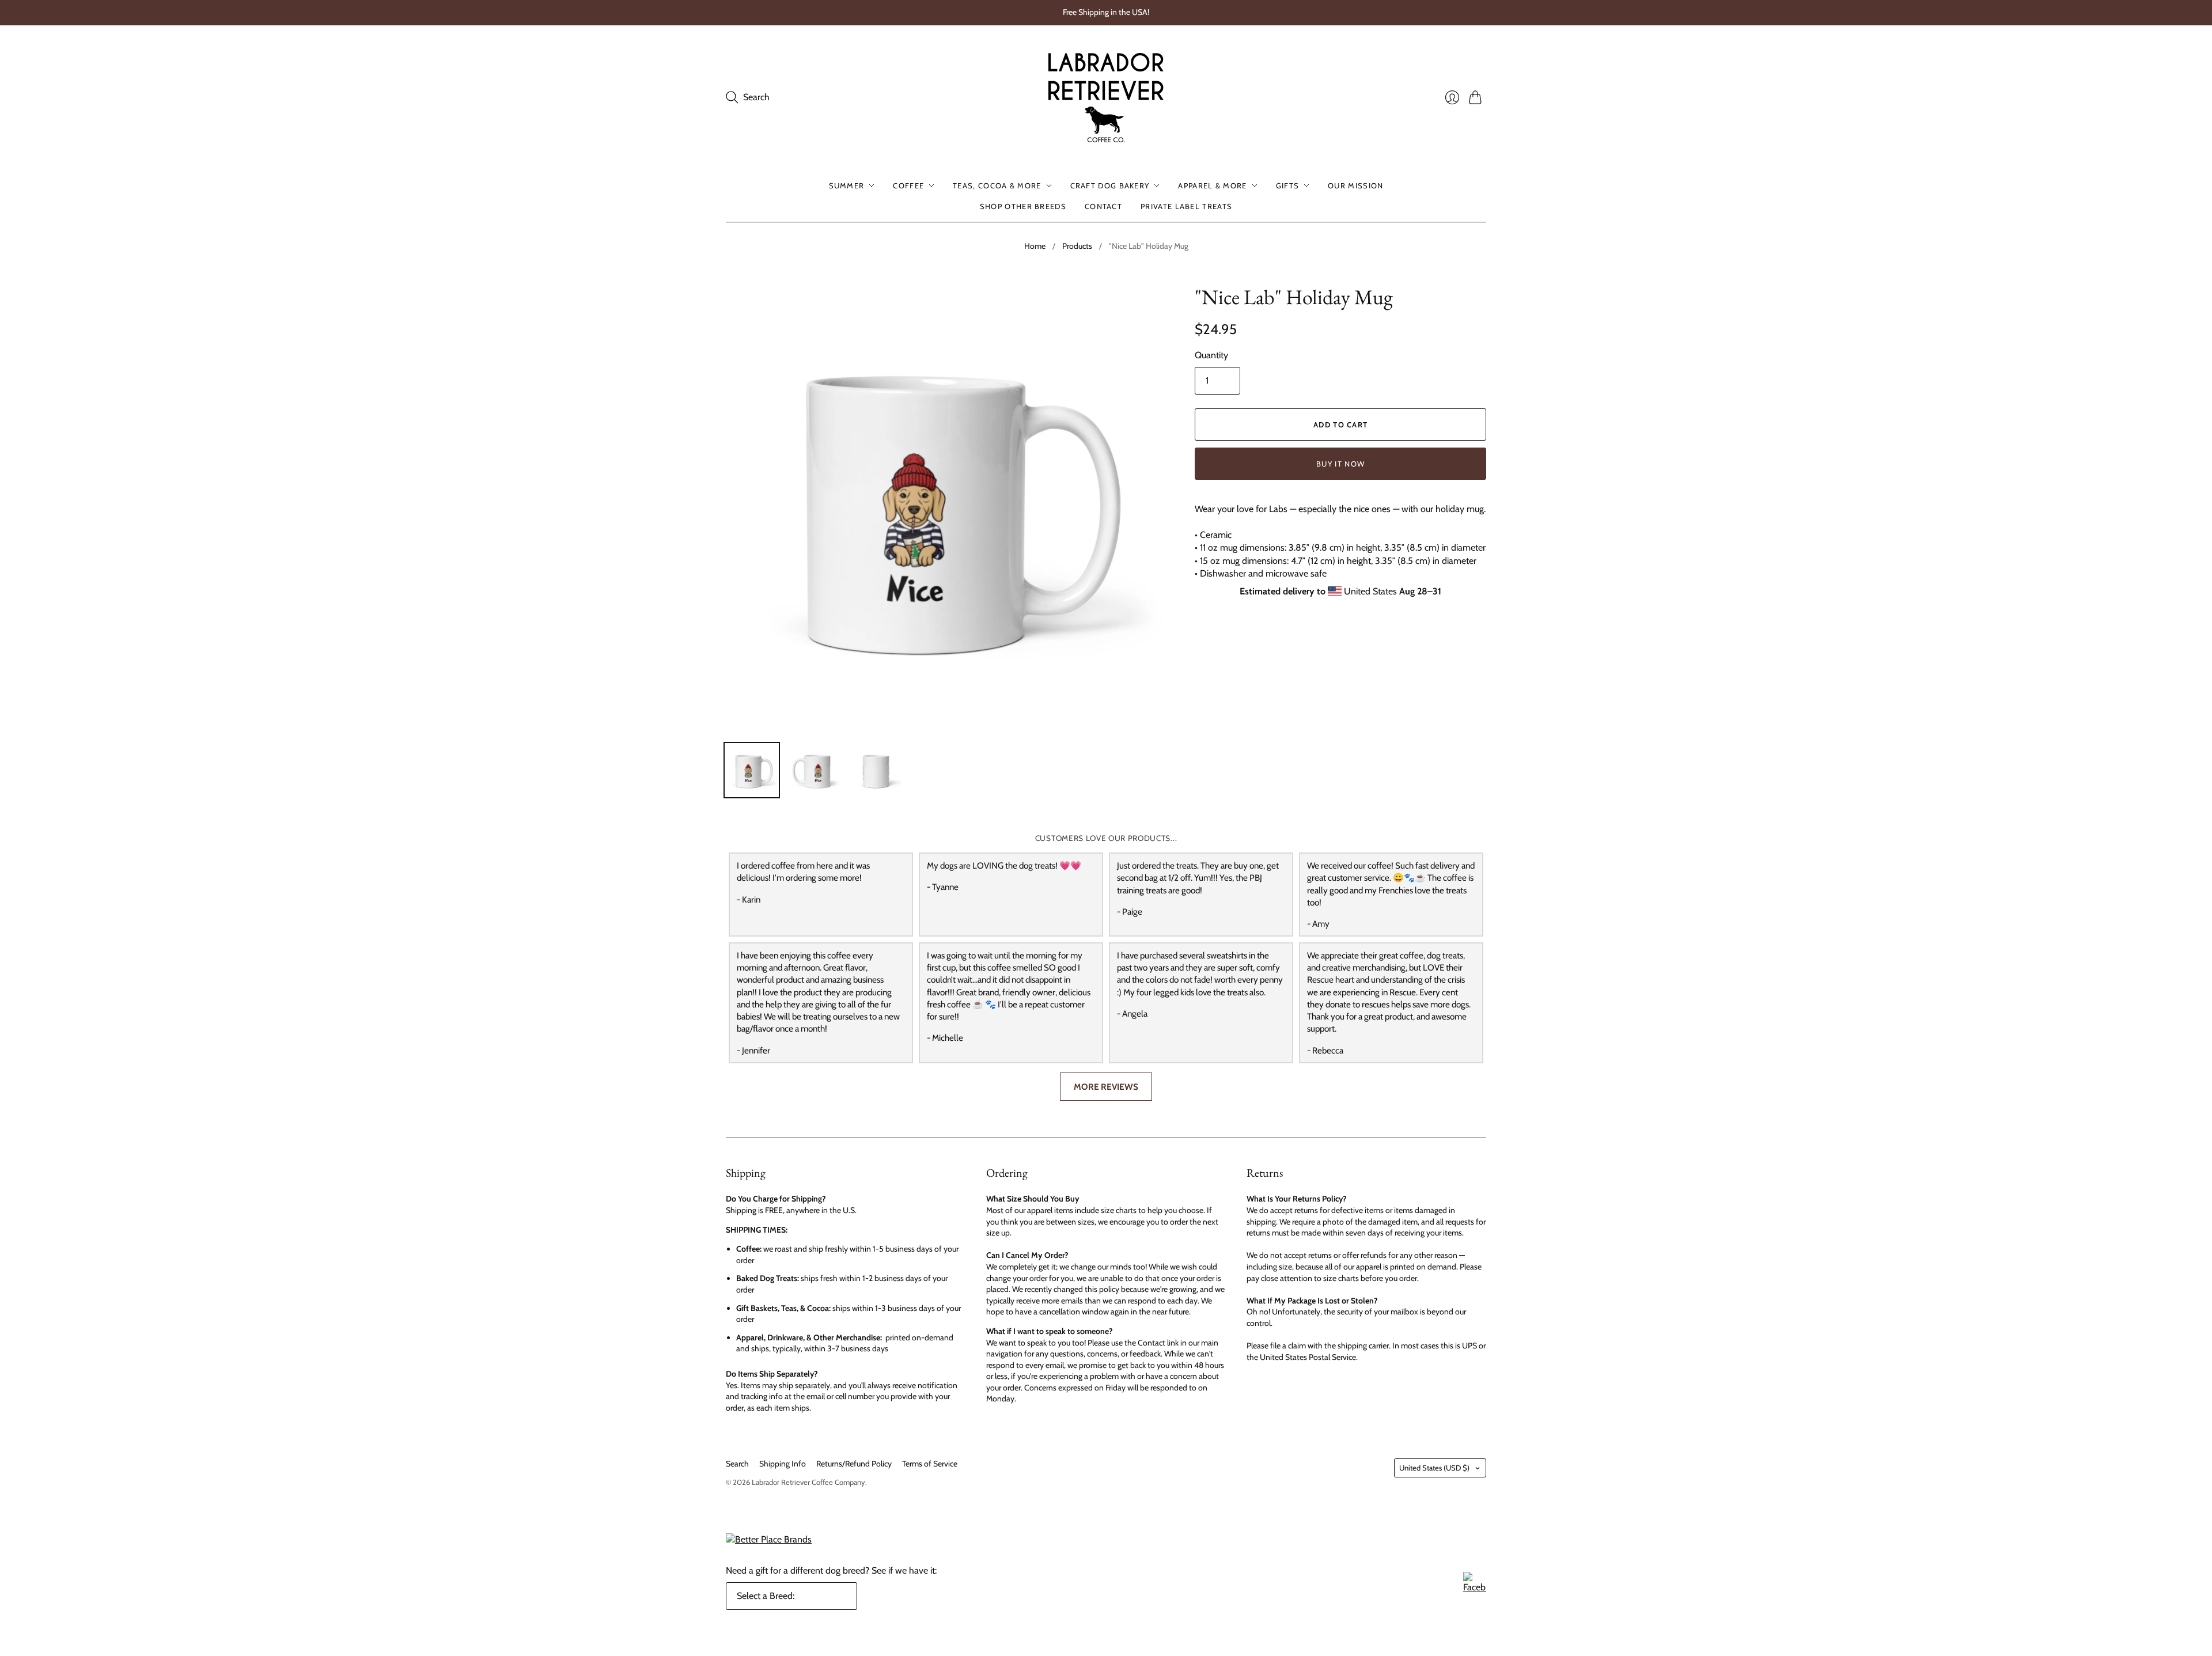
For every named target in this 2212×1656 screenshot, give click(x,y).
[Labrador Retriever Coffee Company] (1106, 98)
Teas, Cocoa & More (997, 185)
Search (737, 1464)
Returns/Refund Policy (854, 1464)
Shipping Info (783, 1464)
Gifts (1288, 185)
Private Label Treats (1186, 206)
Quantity (1211, 355)
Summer (847, 185)
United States (1434, 1468)
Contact (1103, 206)
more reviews (1106, 1087)
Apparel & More (1212, 185)
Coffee (908, 185)
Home (1035, 246)
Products (1077, 246)
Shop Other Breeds (1023, 206)
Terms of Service (930, 1464)
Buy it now (1340, 464)
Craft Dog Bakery (1110, 185)
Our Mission (1355, 185)
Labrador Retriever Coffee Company (808, 1482)
